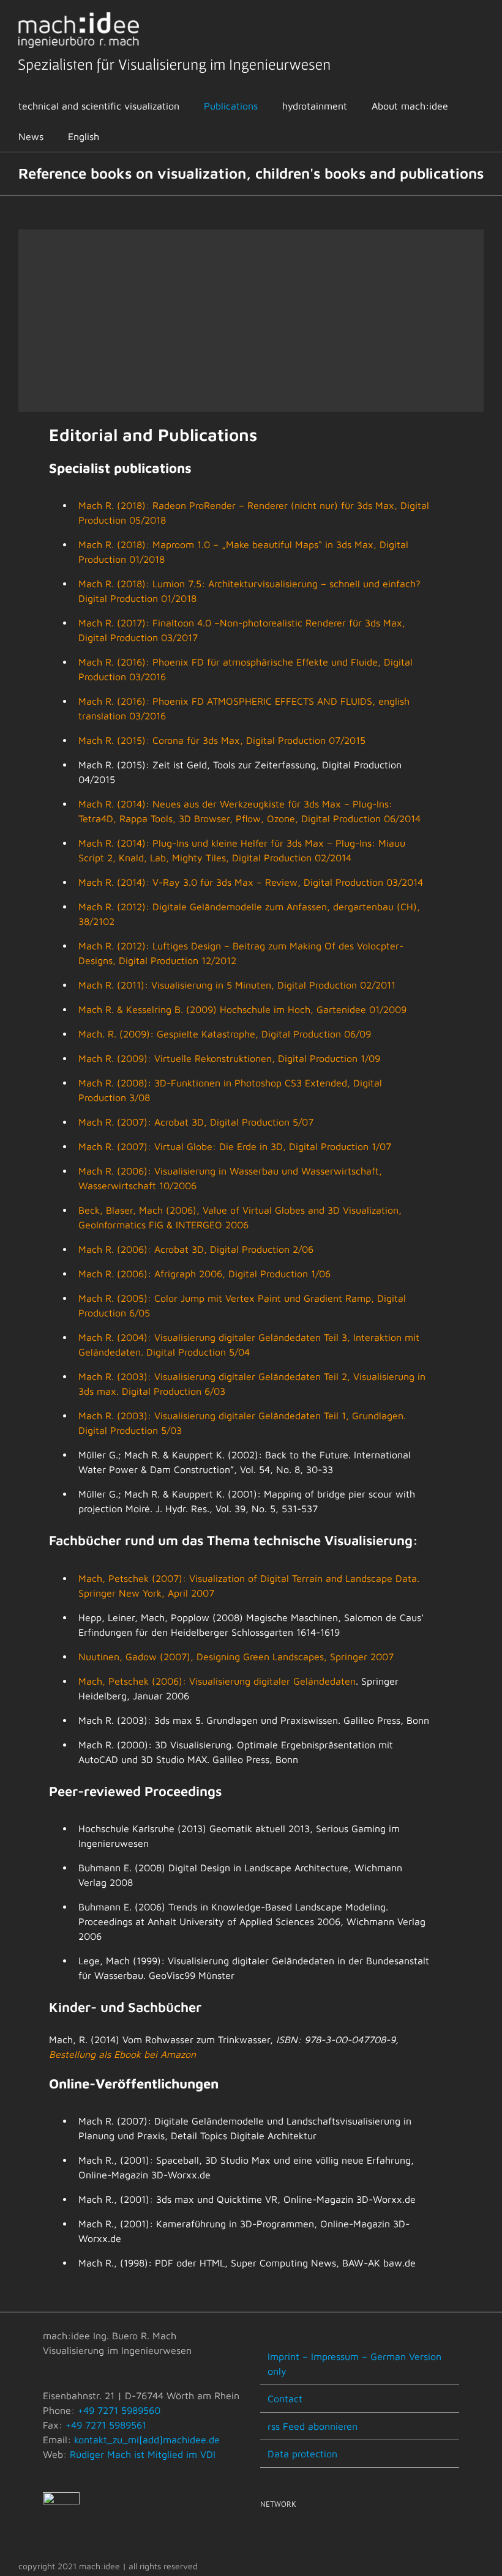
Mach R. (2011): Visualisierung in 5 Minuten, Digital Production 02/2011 (237, 985)
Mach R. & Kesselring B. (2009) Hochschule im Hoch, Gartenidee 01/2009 (242, 1009)
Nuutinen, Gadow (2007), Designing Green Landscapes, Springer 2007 (236, 1657)
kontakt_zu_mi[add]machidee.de (147, 2440)
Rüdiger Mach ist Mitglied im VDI (143, 2454)
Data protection (302, 2454)
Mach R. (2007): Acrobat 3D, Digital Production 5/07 (196, 1122)
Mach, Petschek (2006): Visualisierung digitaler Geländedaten (217, 1681)
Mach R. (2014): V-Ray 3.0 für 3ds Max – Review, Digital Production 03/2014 (251, 882)
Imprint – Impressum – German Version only (354, 2364)
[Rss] (264, 2536)
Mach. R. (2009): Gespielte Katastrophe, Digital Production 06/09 (225, 1034)
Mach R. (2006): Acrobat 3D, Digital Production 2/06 (196, 1249)
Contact (285, 2399)
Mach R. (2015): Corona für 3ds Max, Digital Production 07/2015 (222, 740)
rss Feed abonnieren (313, 2426)
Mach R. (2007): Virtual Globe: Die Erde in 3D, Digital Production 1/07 (235, 1146)
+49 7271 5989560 (119, 2410)
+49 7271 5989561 (106, 2425)
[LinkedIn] (298, 2536)
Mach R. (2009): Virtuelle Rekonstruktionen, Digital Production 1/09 (229, 1058)
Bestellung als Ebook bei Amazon (122, 2054)
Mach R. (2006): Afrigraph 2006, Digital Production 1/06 (204, 1274)
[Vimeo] (281, 2536)
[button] (127, 136)
